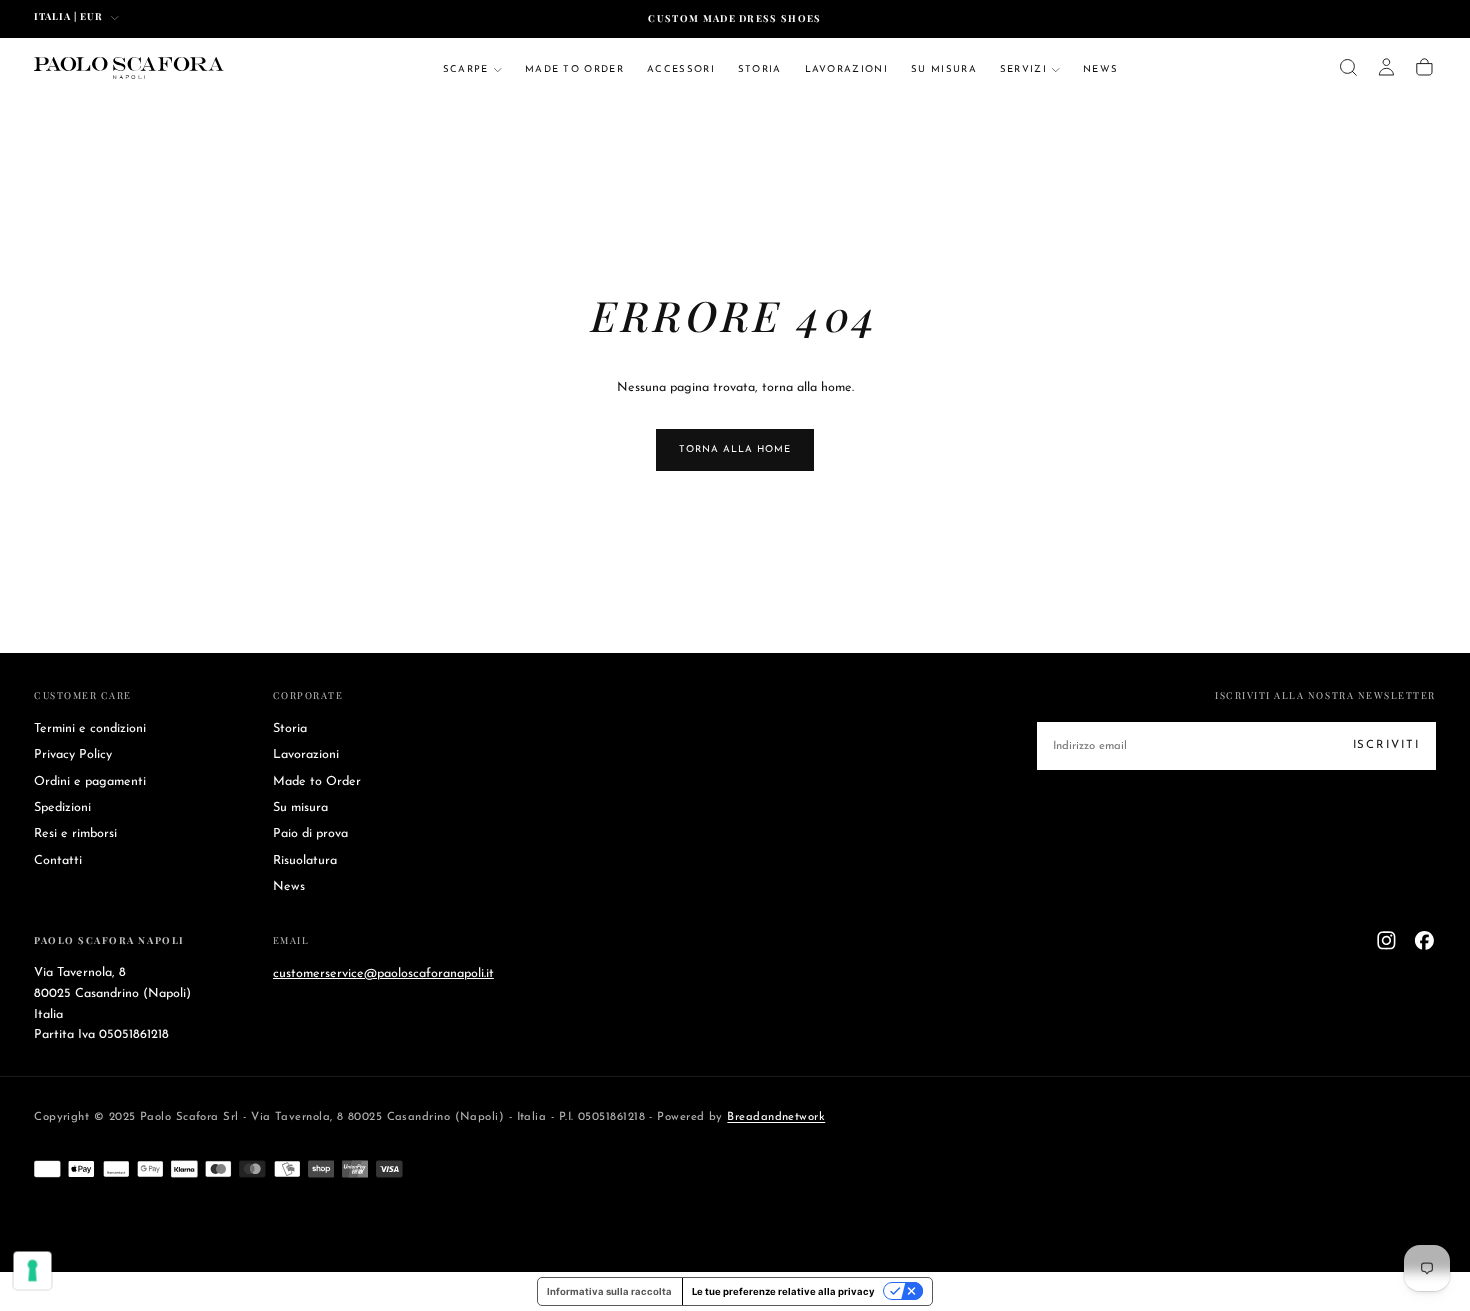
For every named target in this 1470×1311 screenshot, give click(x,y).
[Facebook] (1424, 940)
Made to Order (574, 69)
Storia (760, 69)
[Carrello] (1424, 68)
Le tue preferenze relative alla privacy (783, 1291)
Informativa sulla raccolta (609, 1291)
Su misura (944, 69)
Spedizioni (62, 808)
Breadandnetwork (776, 1117)
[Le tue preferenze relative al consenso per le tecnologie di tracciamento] (33, 1271)
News (1100, 69)
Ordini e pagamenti (90, 782)
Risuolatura (305, 861)
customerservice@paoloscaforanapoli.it (383, 973)
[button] (1348, 68)
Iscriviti (1386, 745)
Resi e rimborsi (75, 834)
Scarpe (466, 69)
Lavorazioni (847, 69)
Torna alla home (734, 449)
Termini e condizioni (90, 729)
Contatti (58, 861)
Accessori (681, 69)
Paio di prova (310, 834)
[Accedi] (1386, 68)
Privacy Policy (73, 755)
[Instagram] (1386, 940)
